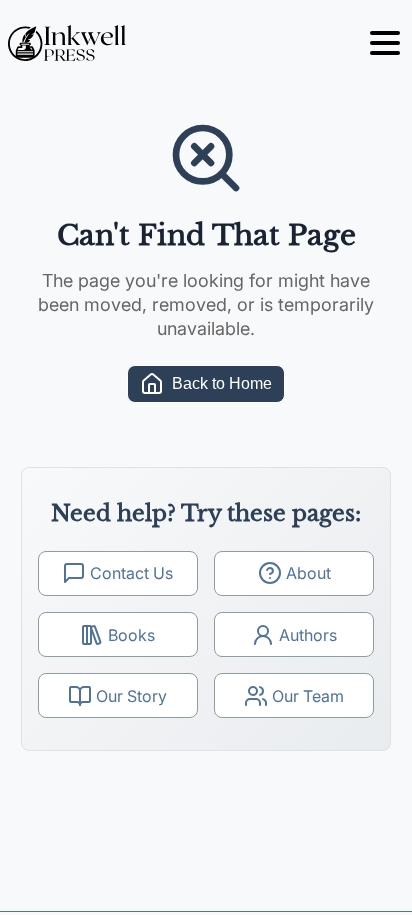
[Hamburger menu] (385, 43)
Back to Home (222, 383)
